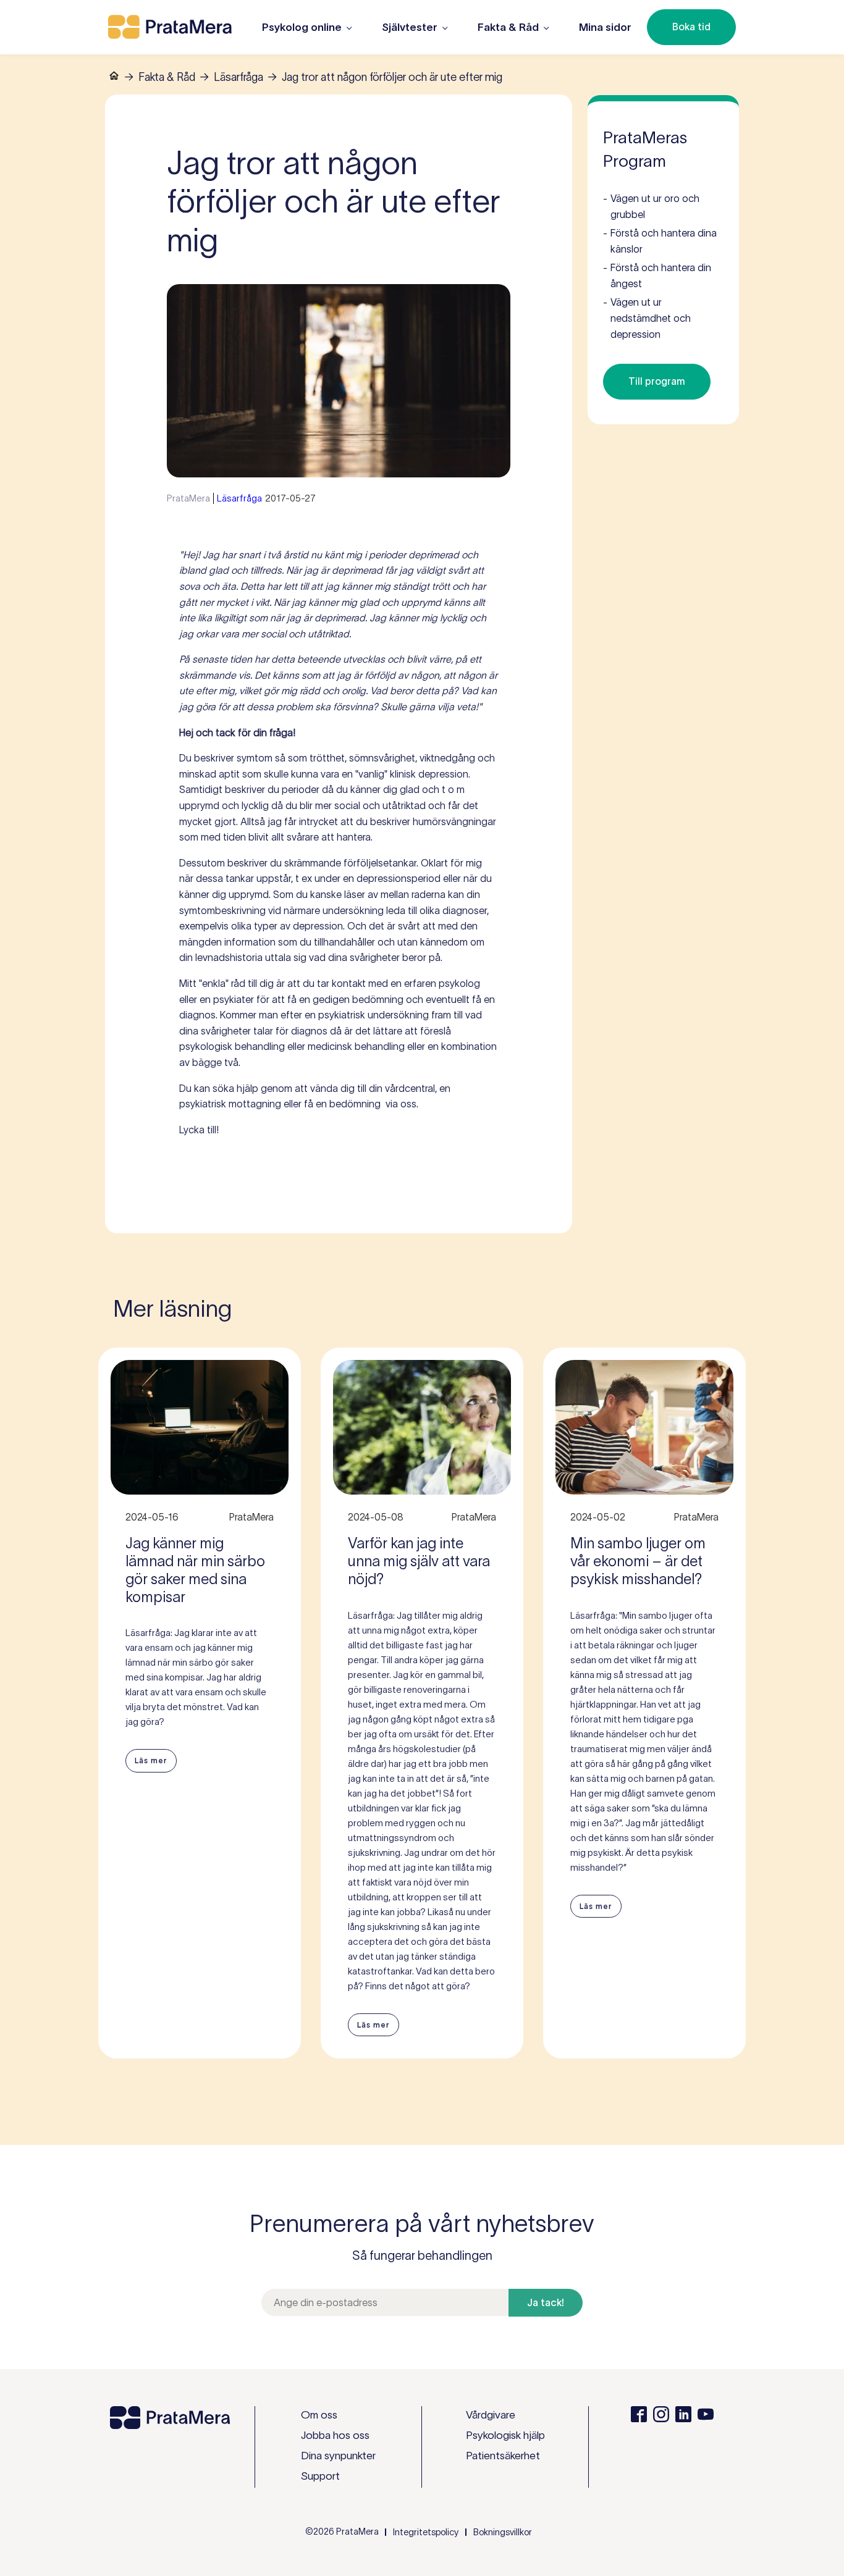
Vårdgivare (491, 2415)
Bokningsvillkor (503, 2532)
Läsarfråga (238, 77)
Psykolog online (302, 27)
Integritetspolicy (426, 2532)
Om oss (319, 2415)
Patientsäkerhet (503, 2456)
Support (320, 2476)
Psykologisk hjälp (505, 2435)
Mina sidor (605, 27)
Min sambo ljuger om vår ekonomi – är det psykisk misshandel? (638, 1561)
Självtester (410, 27)
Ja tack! (546, 2302)
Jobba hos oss (335, 2435)
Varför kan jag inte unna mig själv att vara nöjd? (419, 1561)
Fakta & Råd (167, 77)
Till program (657, 381)
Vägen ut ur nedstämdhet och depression (647, 318)
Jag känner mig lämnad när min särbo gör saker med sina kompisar (195, 1570)
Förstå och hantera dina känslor (660, 241)
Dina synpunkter (338, 2456)
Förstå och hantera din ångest (657, 275)
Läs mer (151, 1760)
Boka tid (691, 27)
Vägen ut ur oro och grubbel (651, 206)
